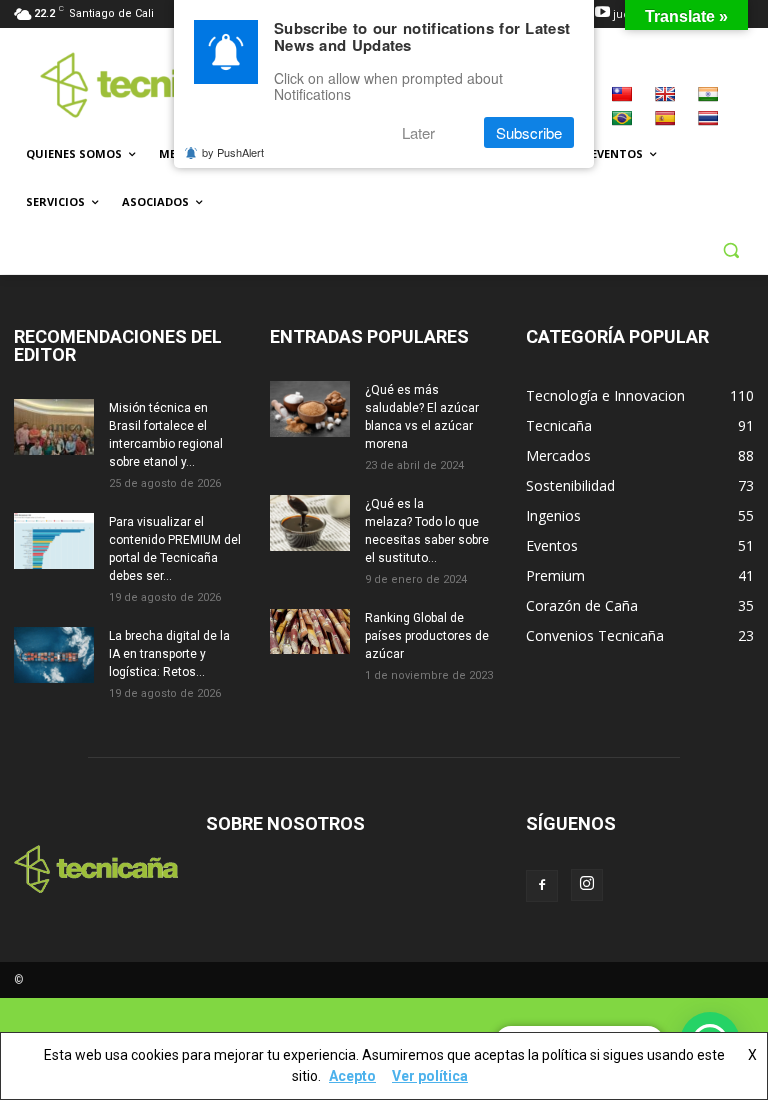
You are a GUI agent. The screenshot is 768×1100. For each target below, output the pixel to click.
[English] (665, 94)
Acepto (352, 1076)
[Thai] (708, 118)
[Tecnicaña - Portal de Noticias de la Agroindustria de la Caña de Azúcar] (150, 84)
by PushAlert (233, 152)
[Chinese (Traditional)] (622, 94)
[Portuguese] (622, 118)
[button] (730, 250)
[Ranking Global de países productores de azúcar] (310, 631)
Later (418, 132)
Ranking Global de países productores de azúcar (427, 636)
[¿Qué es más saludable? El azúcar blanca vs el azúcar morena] (310, 409)
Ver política (430, 1076)
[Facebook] (542, 886)
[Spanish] (665, 118)
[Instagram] (587, 885)
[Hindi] (708, 94)
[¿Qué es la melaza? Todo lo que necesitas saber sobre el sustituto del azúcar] (310, 523)
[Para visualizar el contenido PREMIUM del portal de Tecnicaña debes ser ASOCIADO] (54, 541)
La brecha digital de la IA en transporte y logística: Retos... (169, 654)
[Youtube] (602, 13)
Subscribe (529, 132)
